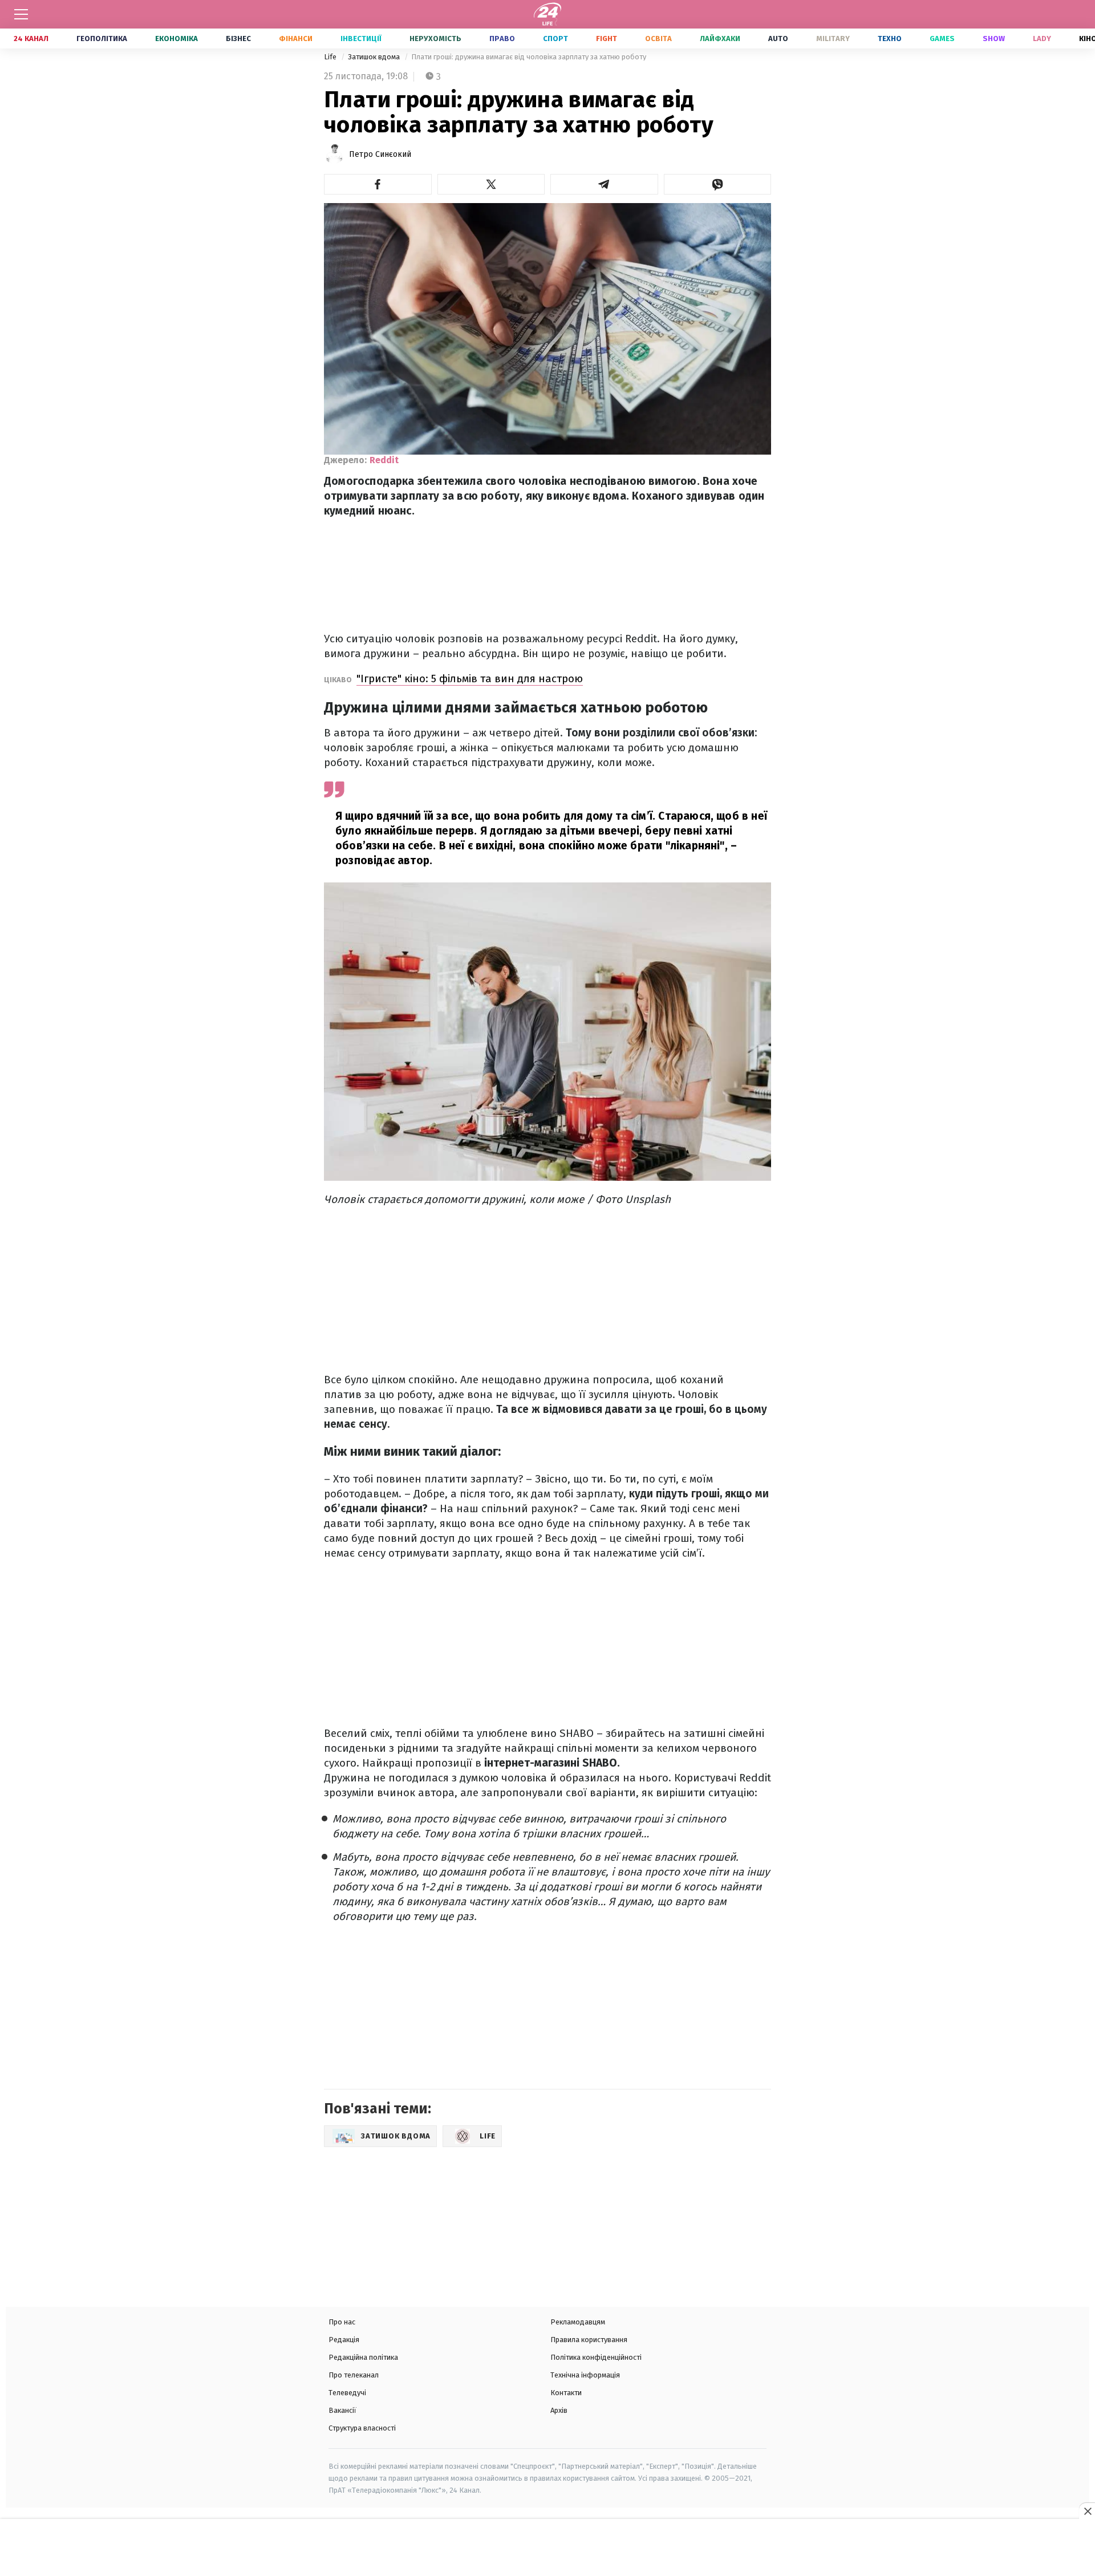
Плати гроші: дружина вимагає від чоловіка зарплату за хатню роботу (529, 57)
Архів (559, 2410)
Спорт (555, 39)
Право (502, 39)
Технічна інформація (585, 2375)
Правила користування (589, 2340)
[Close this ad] (1087, 2511)
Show (994, 39)
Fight (607, 39)
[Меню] (21, 14)
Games (942, 39)
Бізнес (238, 39)
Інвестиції (361, 39)
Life (331, 57)
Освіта (658, 39)
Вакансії (342, 2410)
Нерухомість (435, 39)
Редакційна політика (363, 2357)
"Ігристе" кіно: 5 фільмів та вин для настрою (470, 679)
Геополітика (102, 39)
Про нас (342, 2322)
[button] (378, 184)
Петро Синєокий (380, 154)
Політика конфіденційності (596, 2357)
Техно (890, 39)
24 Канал (31, 39)
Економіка (177, 39)
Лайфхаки (720, 39)
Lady (1042, 39)
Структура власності (362, 2428)
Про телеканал (354, 2375)
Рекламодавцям (578, 2322)
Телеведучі (347, 2393)
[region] (547, 2549)
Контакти (566, 2393)
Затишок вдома (375, 57)
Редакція (344, 2340)
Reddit (384, 460)
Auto (778, 39)
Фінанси (296, 39)
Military (833, 39)
